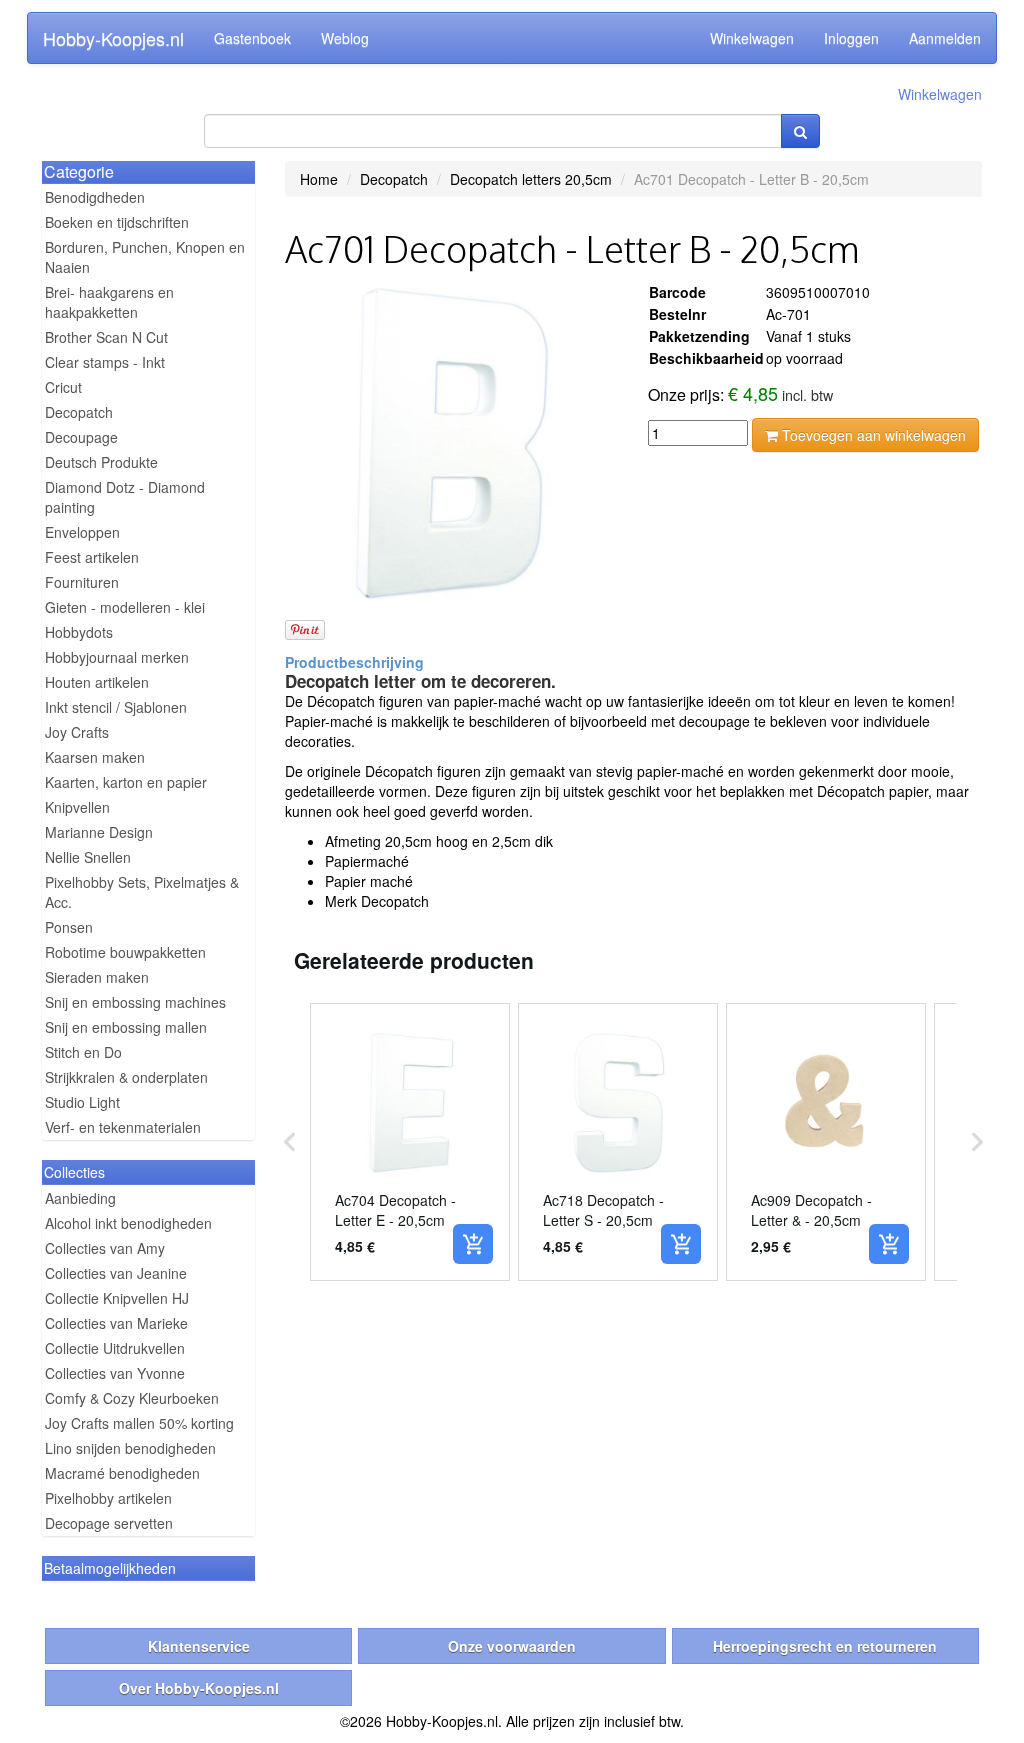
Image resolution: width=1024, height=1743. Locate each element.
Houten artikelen (97, 682)
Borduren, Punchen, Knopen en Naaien (145, 257)
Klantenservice (199, 1646)
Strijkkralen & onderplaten (126, 1077)
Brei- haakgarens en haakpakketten (109, 302)
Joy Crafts (77, 732)
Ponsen (69, 927)
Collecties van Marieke (116, 1323)
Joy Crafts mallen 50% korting (139, 1423)
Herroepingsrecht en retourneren (825, 1646)
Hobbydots (79, 632)
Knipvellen (77, 807)
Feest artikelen (92, 557)
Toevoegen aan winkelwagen (872, 435)
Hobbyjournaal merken (117, 657)
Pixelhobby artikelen (108, 1498)
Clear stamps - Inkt (105, 362)
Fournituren (82, 582)
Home (319, 179)
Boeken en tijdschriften (117, 222)
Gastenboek (252, 38)
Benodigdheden (95, 197)
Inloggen (851, 38)
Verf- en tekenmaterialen (123, 1127)
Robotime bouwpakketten (125, 952)
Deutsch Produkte (101, 462)
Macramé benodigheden (122, 1473)
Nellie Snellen (88, 857)
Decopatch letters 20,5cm (531, 179)
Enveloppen (82, 532)
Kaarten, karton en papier (126, 782)
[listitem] (410, 1142)
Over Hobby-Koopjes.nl (199, 1688)
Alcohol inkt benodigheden (128, 1223)
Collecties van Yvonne (115, 1373)
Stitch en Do (83, 1052)
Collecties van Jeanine (116, 1273)
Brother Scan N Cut (106, 337)
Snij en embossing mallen (126, 1027)
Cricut (63, 387)
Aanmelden (945, 38)
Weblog (345, 38)
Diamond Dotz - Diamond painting (125, 497)
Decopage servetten (109, 1523)
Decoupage (81, 437)
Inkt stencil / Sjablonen (116, 707)
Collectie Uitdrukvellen (115, 1348)
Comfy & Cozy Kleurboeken (132, 1398)
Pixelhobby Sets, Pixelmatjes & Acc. (142, 892)
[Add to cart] (473, 1244)
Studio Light (82, 1102)
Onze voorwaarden (512, 1646)
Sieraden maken (97, 977)
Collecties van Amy (105, 1248)
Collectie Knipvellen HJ (117, 1298)
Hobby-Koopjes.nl (113, 38)
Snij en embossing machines (135, 1002)
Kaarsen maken (95, 757)
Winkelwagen (752, 38)
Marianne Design (99, 832)
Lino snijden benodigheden (130, 1448)
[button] (290, 1142)
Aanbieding (80, 1198)
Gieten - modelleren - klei (125, 607)
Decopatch (79, 412)
